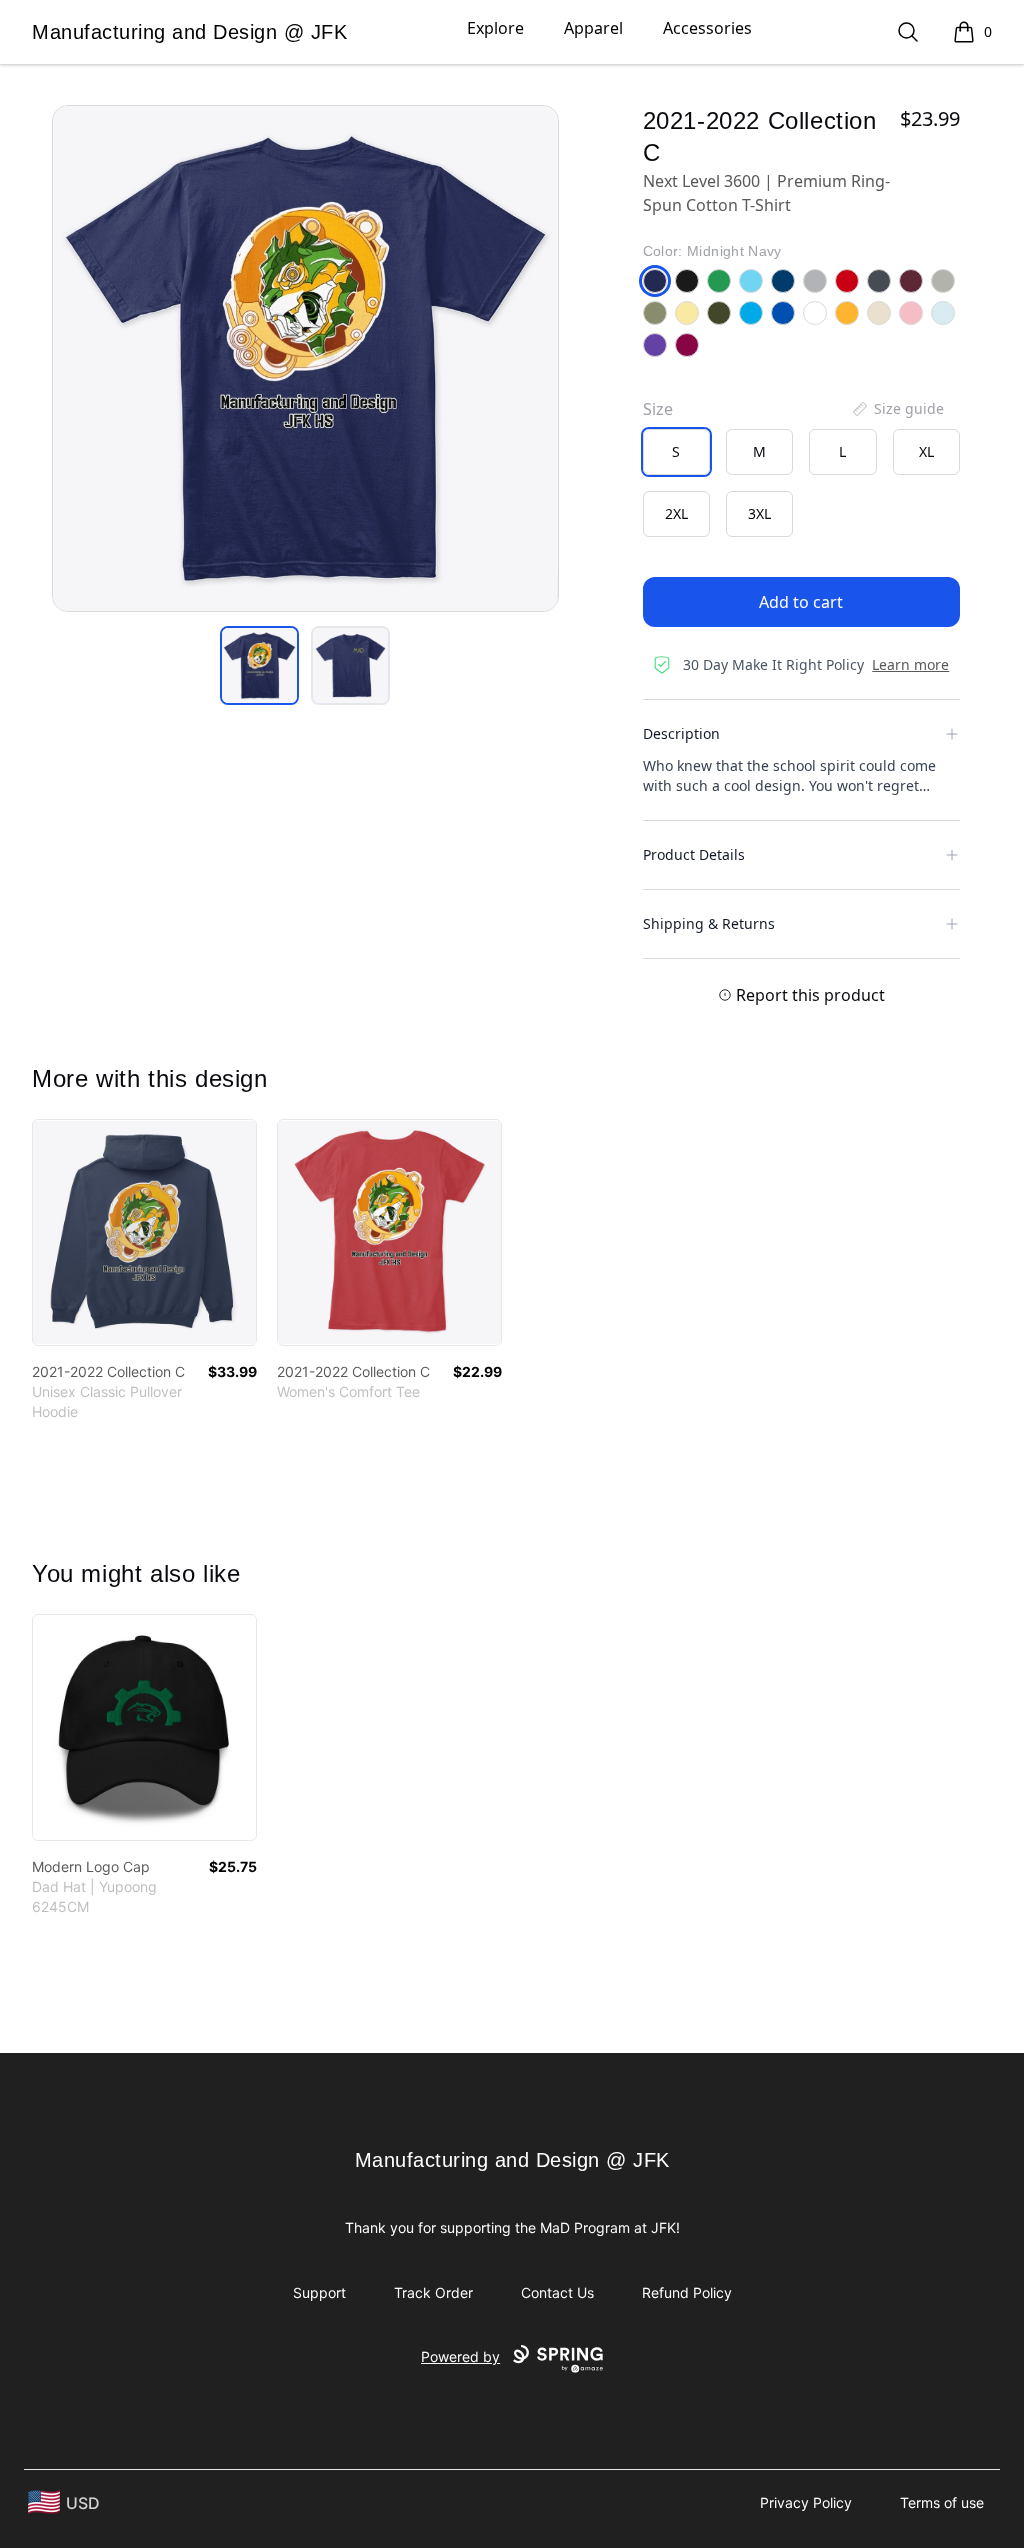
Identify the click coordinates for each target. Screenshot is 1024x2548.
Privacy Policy (806, 2502)
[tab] (259, 665)
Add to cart (801, 602)
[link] (144, 1232)
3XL (759, 513)
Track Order (433, 2292)
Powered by (460, 2356)
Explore (495, 28)
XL (926, 451)
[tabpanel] (305, 358)
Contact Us (557, 2292)
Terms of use (942, 2502)
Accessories (707, 28)
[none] (897, 409)
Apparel (593, 28)
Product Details (694, 854)
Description (681, 733)
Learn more (910, 664)
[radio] (676, 452)
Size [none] (658, 409)
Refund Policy (687, 2292)
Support (319, 2292)
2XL (676, 513)
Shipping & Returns (709, 923)
